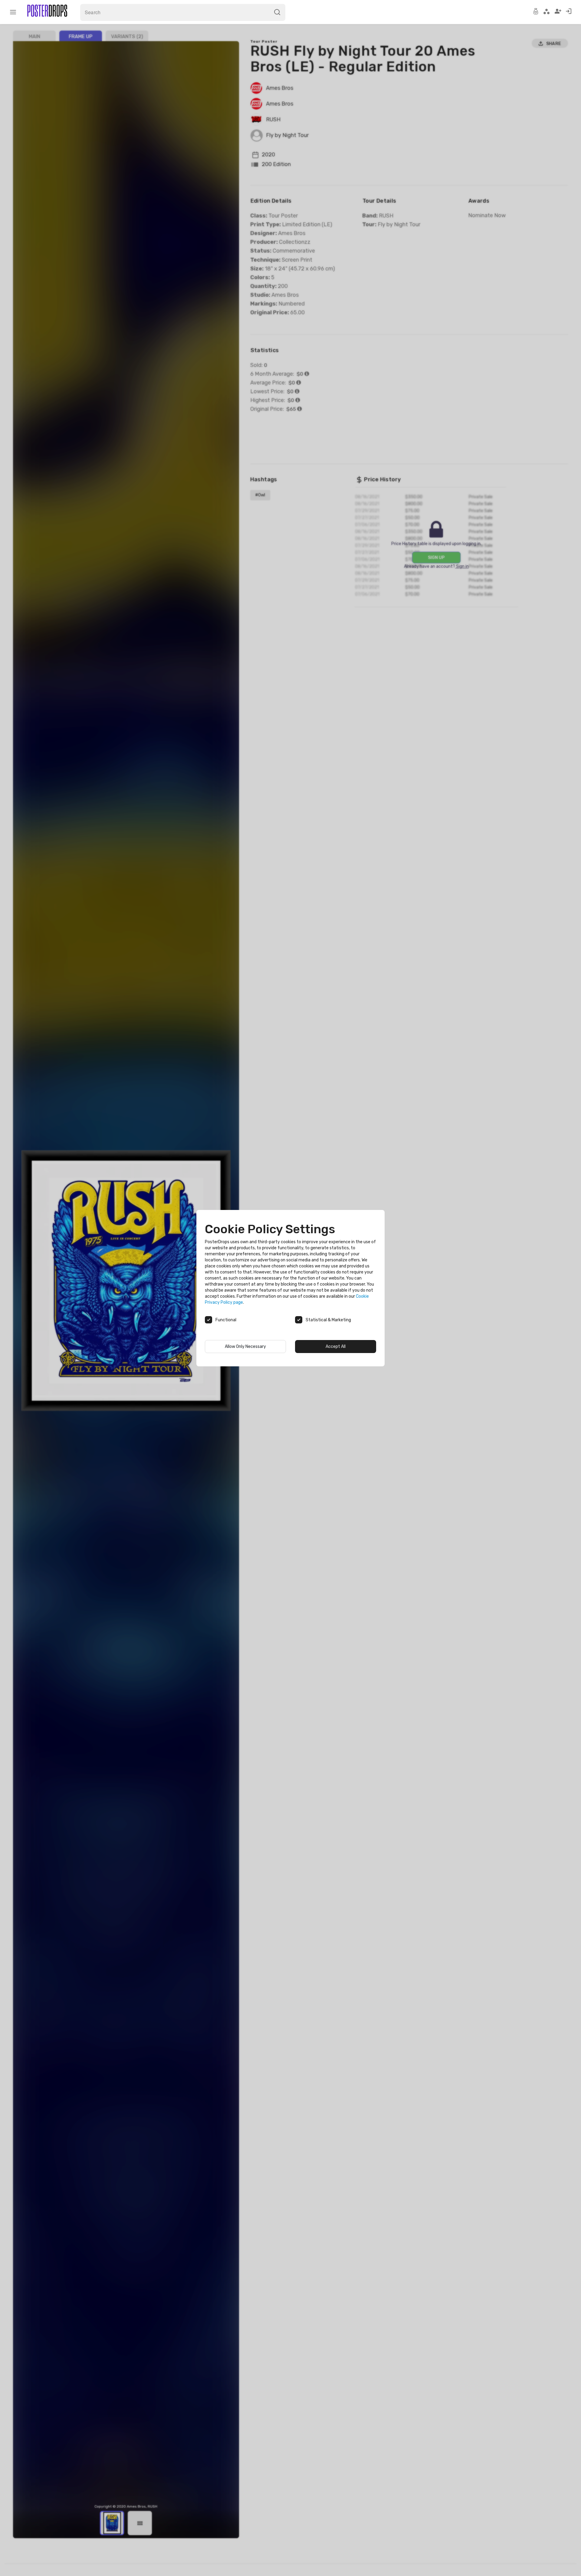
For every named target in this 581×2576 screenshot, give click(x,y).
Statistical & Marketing (328, 1320)
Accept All (336, 1347)
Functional (226, 1320)
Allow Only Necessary (245, 1347)
